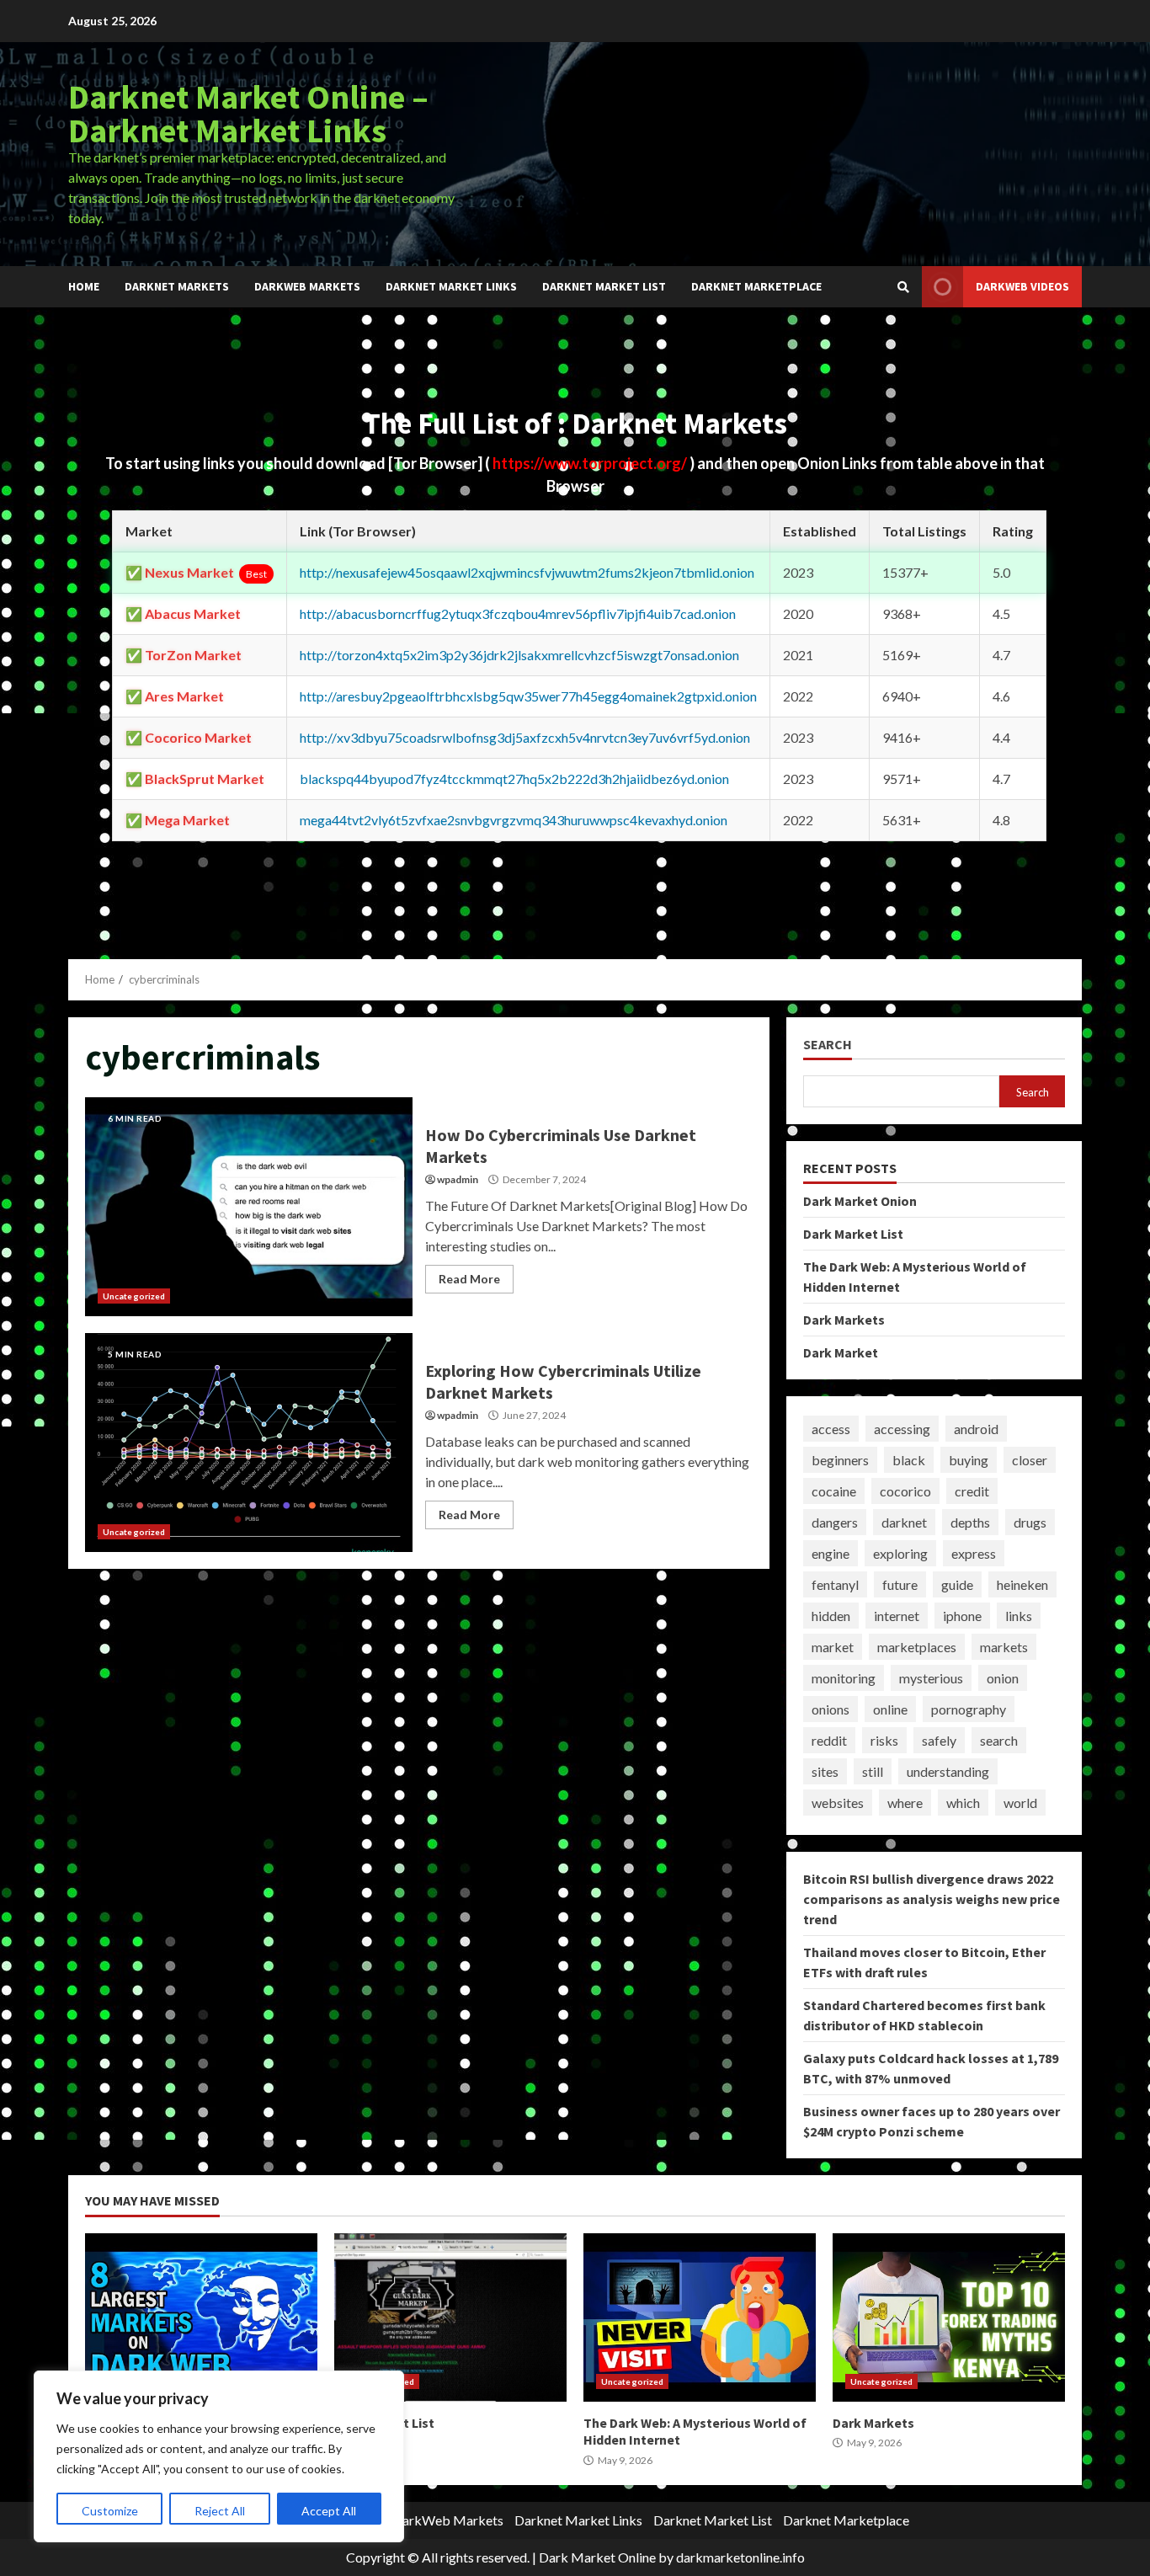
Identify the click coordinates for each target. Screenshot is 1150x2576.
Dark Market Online (597, 2557)
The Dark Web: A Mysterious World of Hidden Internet (700, 2317)
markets (1004, 1647)
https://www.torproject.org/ (591, 463)
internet (897, 1616)
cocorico (905, 1491)
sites (825, 1771)
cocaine (834, 1491)
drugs (1030, 1522)
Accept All (329, 2511)
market (833, 1647)
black (909, 1460)
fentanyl (835, 1584)
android (976, 1429)
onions (831, 1709)
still (873, 1771)
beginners (840, 1460)
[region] (219, 2456)
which (963, 1803)
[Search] (903, 287)
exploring (900, 1553)
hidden (831, 1616)
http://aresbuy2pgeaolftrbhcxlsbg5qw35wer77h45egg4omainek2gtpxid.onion (528, 696)
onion (1003, 1678)
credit (972, 1491)
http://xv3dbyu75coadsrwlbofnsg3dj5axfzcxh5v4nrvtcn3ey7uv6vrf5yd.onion (525, 737)
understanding (948, 1771)
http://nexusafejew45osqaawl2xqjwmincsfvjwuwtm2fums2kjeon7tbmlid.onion (527, 572)
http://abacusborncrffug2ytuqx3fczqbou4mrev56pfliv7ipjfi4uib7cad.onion (518, 613)
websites (838, 1803)
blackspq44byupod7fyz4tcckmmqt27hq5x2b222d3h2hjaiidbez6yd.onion (514, 779)
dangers (835, 1522)
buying (969, 1460)
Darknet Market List (604, 286)
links (1019, 1616)
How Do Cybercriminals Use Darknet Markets (249, 1207)
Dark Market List (853, 1234)
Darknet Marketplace (756, 286)
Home (84, 286)
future (900, 1584)
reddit (829, 1740)
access (831, 1429)
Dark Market (841, 1352)
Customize (110, 2511)
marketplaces (917, 1647)
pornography (969, 1709)
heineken (1022, 1584)
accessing (902, 1429)
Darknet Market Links (451, 286)
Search (828, 1045)
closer (1030, 1460)
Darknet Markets (177, 286)
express (974, 1553)
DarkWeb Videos (1022, 286)
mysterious (931, 1678)
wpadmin (458, 1179)
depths (970, 1522)
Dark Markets (844, 1320)
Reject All (220, 2511)
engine (831, 1553)
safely (939, 1740)
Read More (469, 1279)
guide (957, 1584)
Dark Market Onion (860, 1201)
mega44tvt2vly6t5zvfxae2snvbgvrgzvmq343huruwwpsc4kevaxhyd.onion (514, 820)
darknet (904, 1522)
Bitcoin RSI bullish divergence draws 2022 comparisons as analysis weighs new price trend (932, 1899)
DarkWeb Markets (307, 286)
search (999, 1740)
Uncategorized (134, 1296)
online (890, 1709)
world (1020, 1803)
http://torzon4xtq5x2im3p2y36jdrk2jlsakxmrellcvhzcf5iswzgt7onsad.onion (519, 655)
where (905, 1803)
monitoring (844, 1678)
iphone (962, 1616)
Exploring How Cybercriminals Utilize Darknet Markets (249, 1443)
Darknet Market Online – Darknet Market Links (248, 114)
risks (884, 1740)
